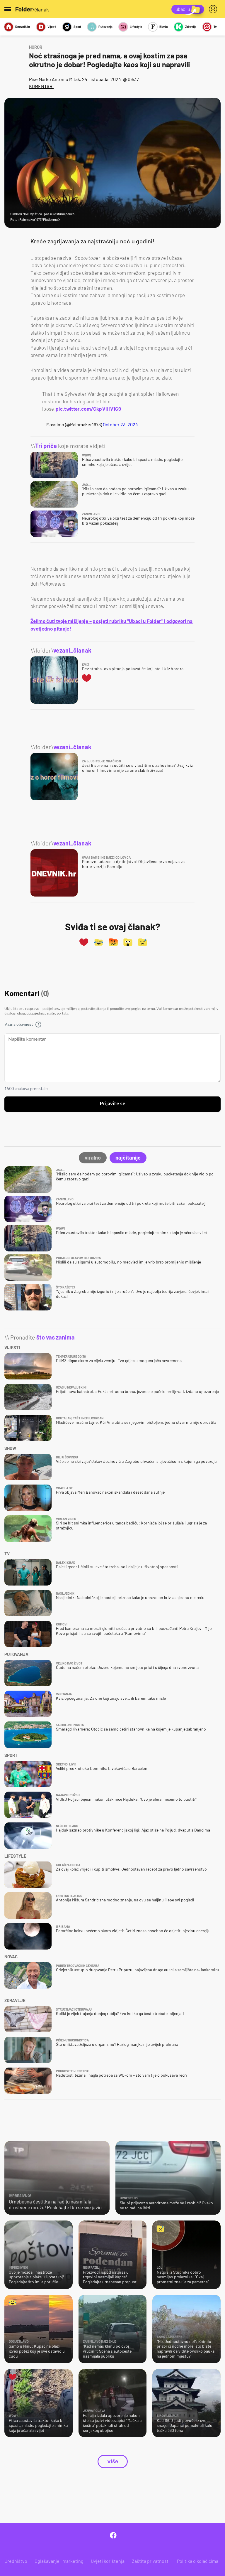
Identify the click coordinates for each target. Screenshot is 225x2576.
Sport (77, 27)
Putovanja (105, 27)
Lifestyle (136, 27)
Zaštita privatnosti (151, 2561)
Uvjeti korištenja (108, 2561)
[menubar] (214, 9)
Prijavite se (113, 1104)
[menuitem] (214, 9)
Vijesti (52, 27)
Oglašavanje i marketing (59, 2561)
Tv (215, 27)
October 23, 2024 (120, 424)
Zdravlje (191, 27)
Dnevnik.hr (23, 27)
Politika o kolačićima (198, 2561)
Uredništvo (16, 2561)
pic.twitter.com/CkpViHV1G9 (88, 409)
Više (113, 2462)
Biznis (164, 27)
